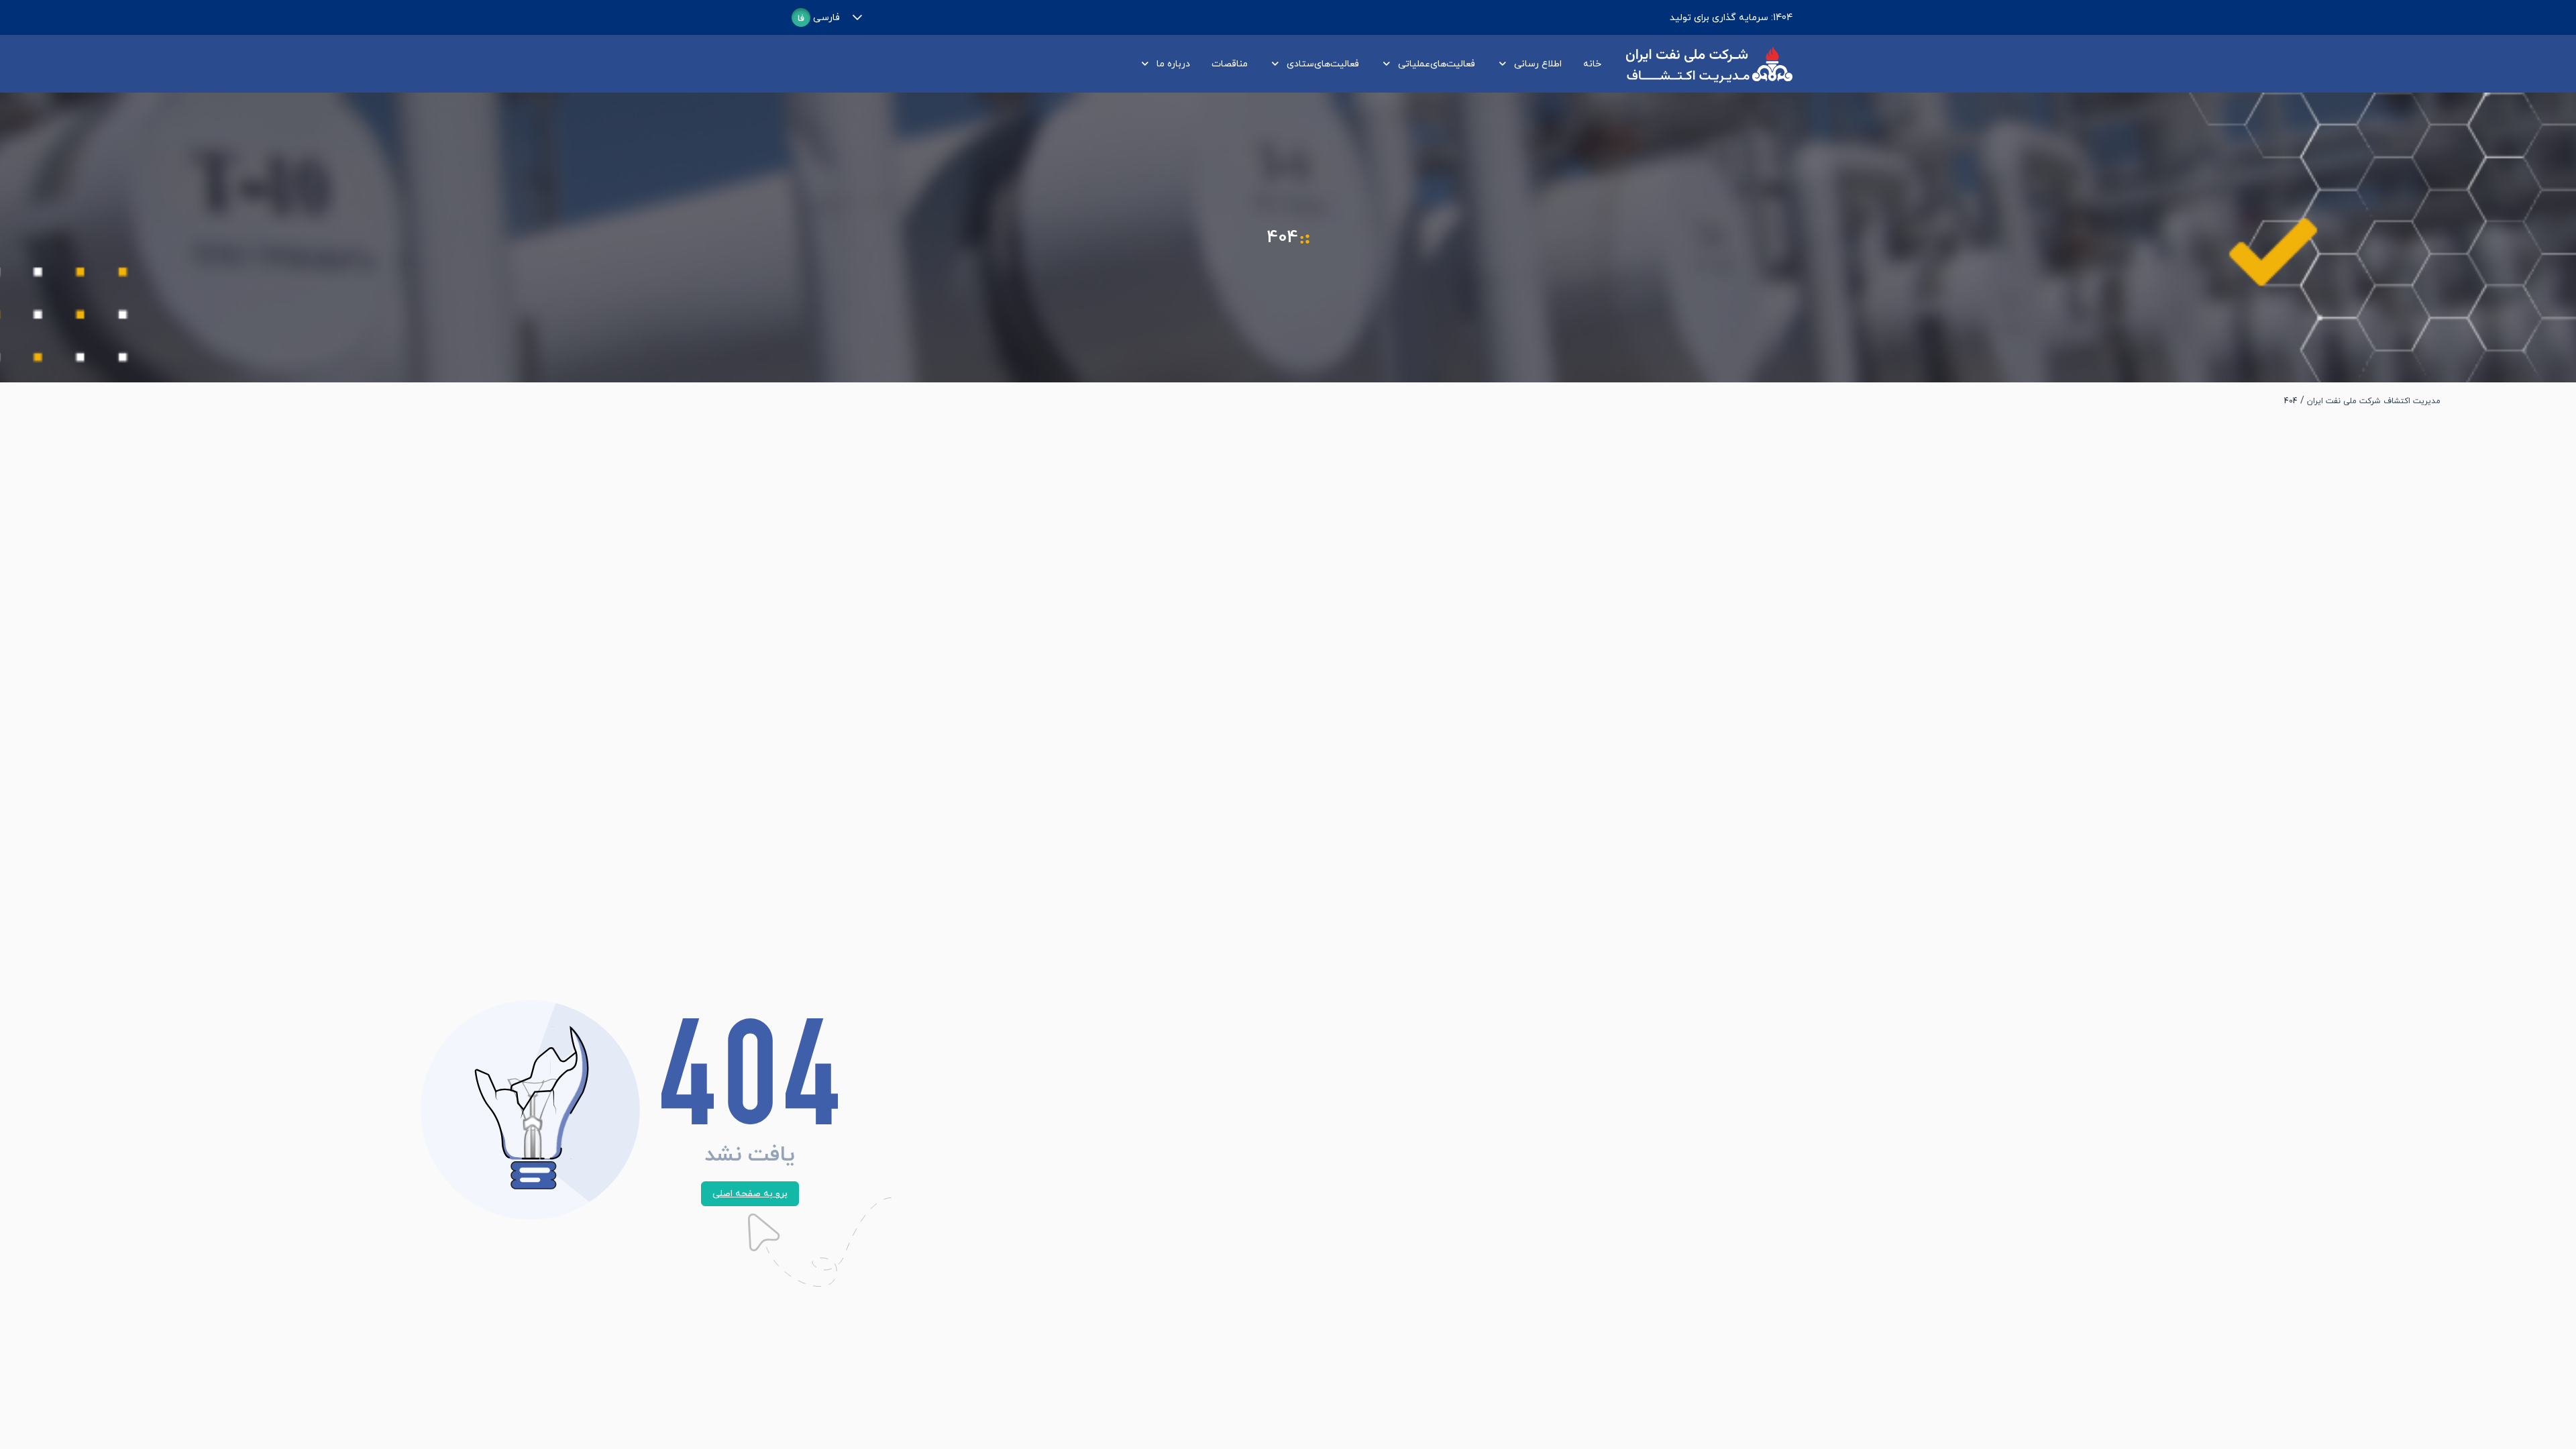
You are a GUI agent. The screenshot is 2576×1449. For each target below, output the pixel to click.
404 (2291, 401)
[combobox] (816, 17)
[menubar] (1367, 64)
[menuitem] (1590, 64)
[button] (857, 17)
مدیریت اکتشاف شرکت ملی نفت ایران (2374, 401)
